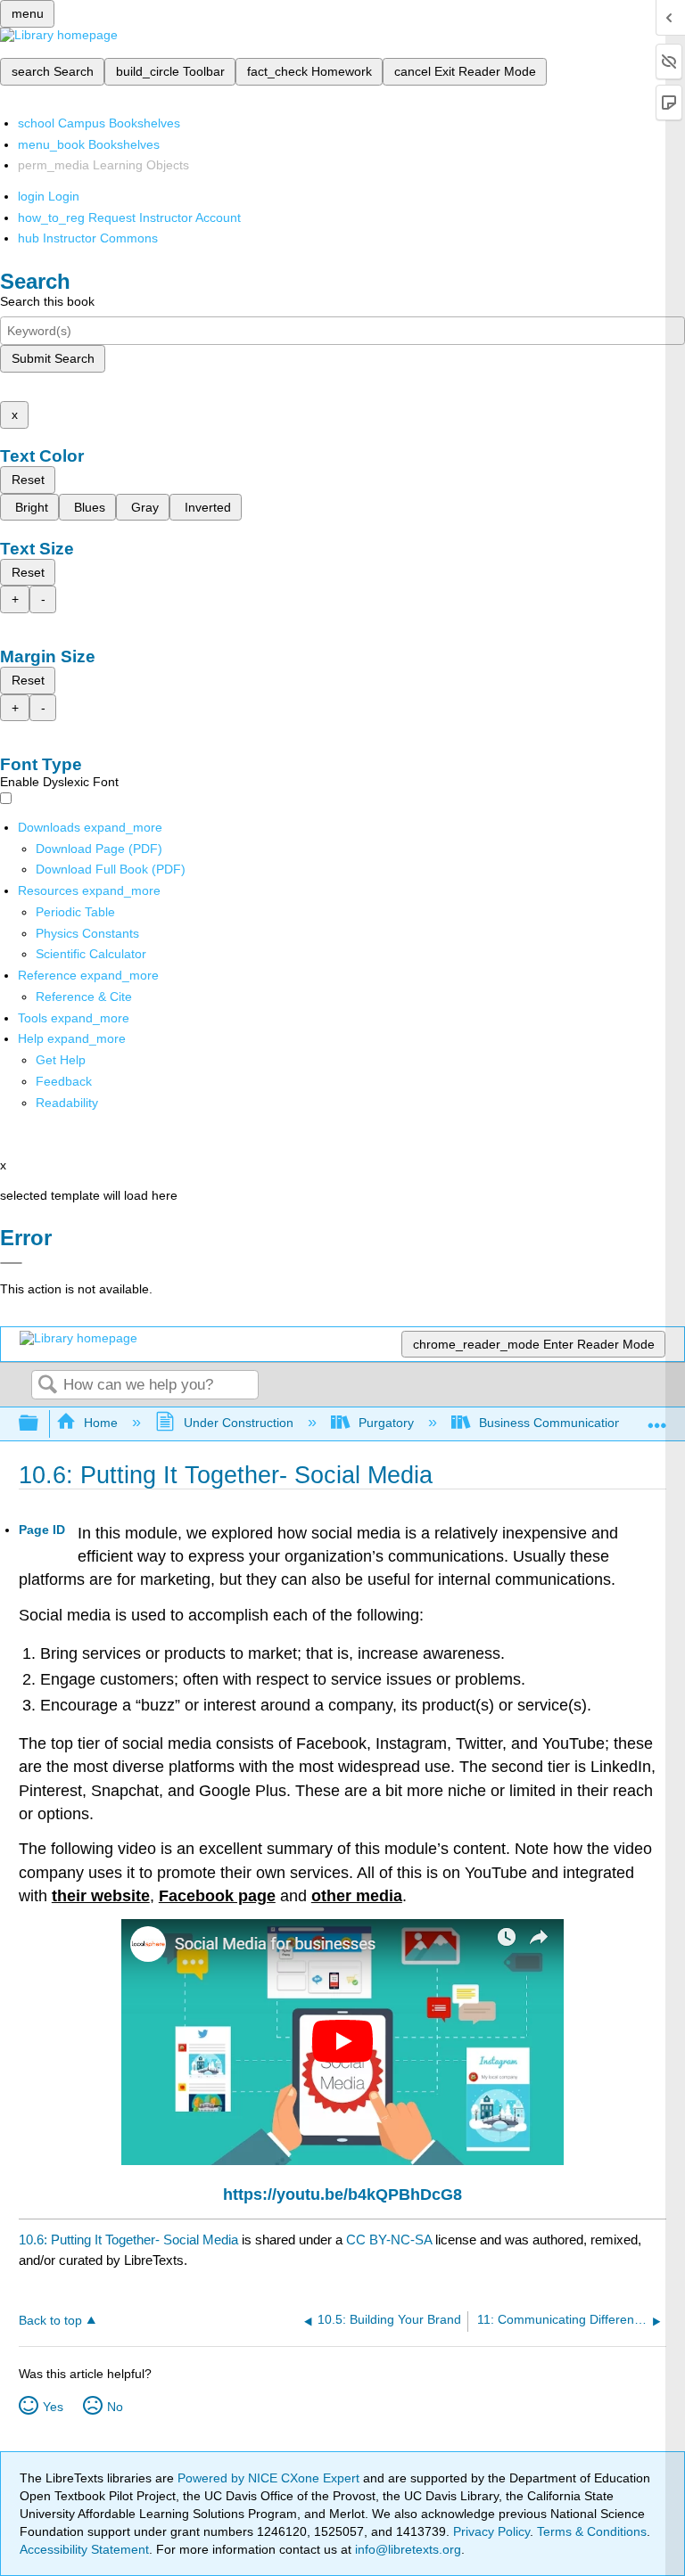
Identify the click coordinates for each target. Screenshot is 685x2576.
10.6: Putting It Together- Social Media (128, 2240)
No (115, 2407)
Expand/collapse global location (657, 1419)
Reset (28, 480)
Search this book (47, 301)
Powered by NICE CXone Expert (270, 2478)
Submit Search (53, 358)
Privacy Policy (491, 2531)
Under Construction (238, 1423)
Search (47, 1386)
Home (101, 1423)
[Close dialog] (11, 1263)
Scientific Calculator (91, 954)
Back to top (50, 2321)
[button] (64, 1081)
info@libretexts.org (406, 2549)
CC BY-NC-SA (391, 2240)
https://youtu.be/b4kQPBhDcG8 (342, 2195)
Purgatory (386, 1423)
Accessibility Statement (84, 2549)
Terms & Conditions (592, 2531)
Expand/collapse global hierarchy (40, 1424)
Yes (53, 2407)
